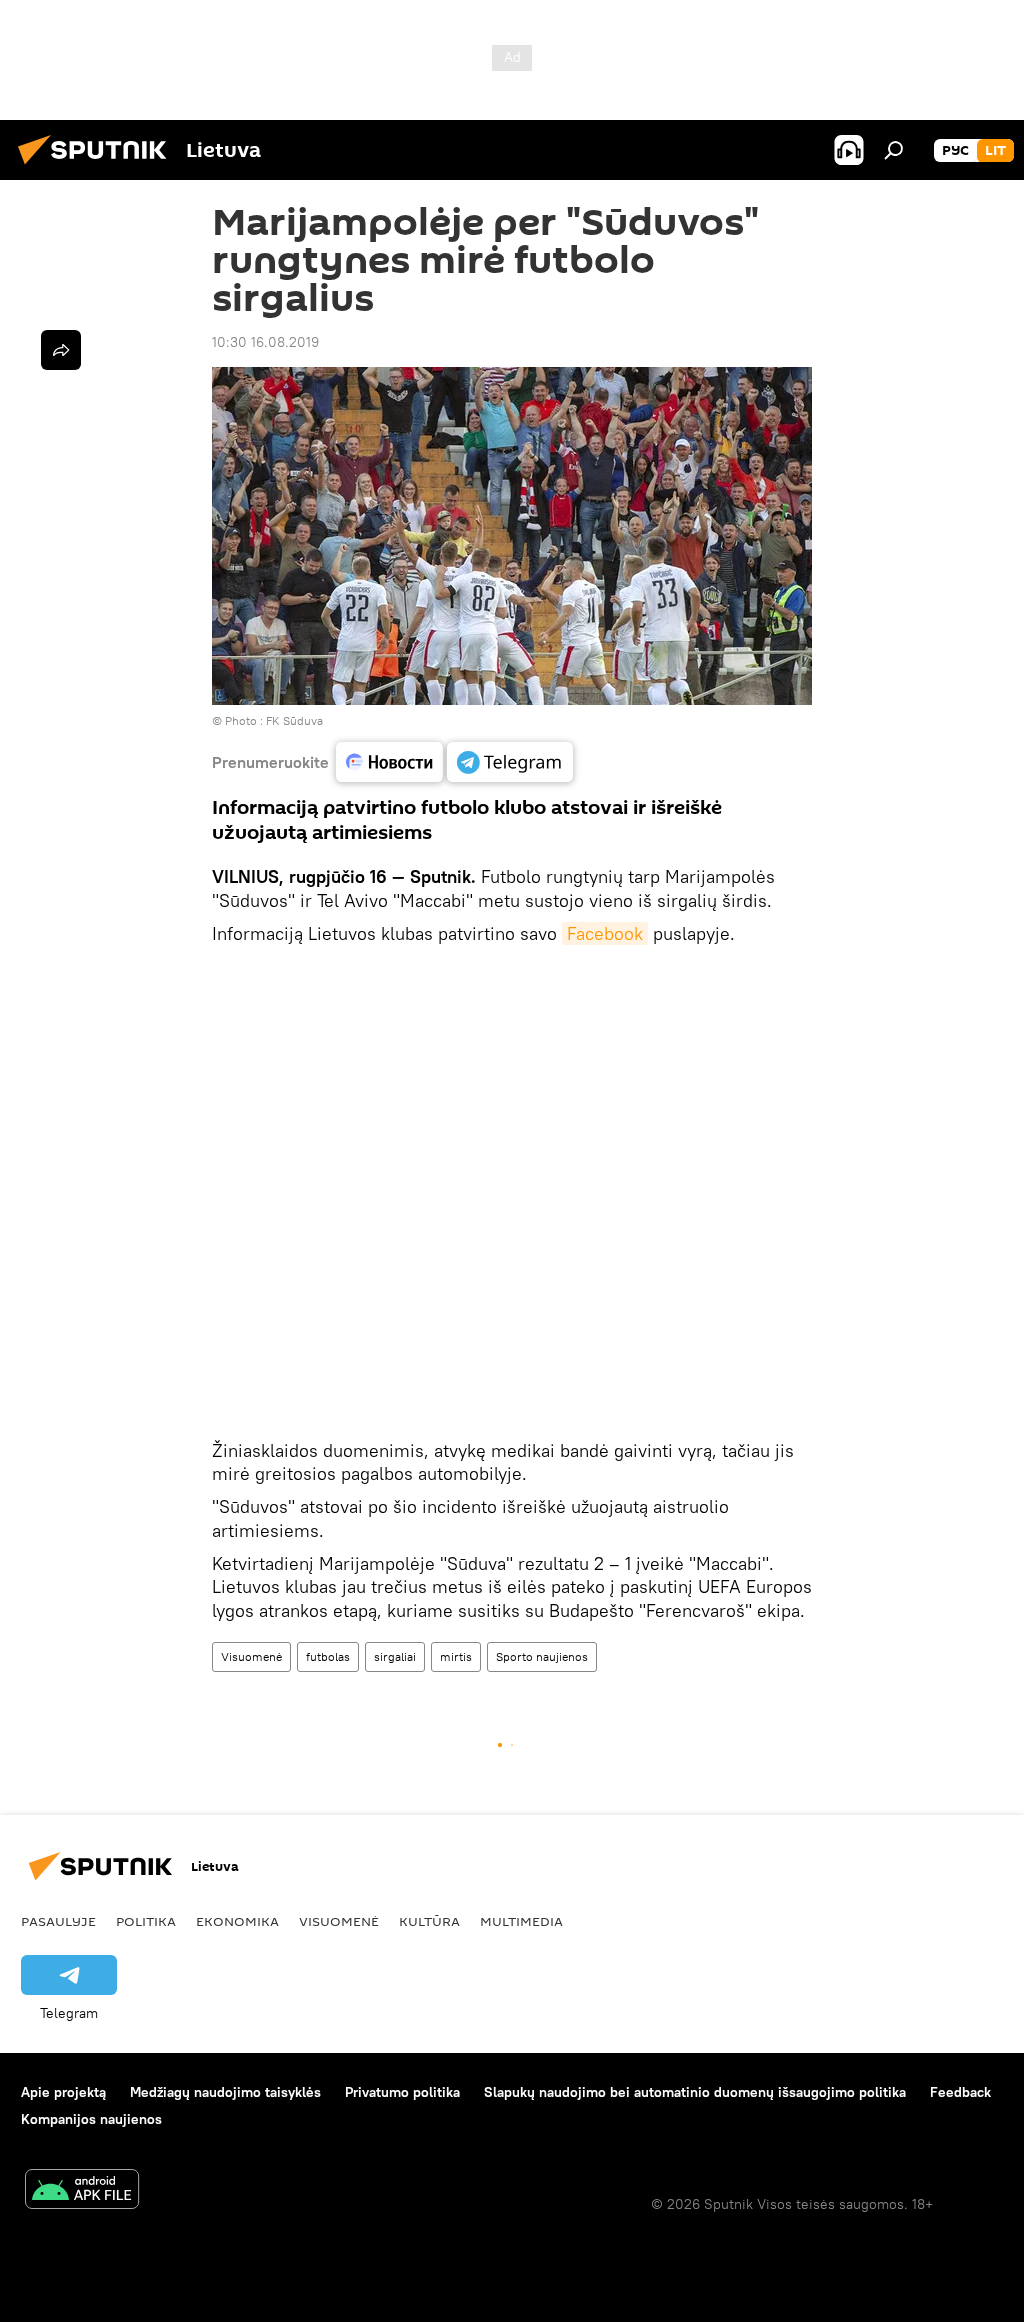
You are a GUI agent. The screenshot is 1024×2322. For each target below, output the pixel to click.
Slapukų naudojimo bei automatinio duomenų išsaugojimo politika (695, 2092)
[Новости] (389, 762)
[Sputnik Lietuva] (98, 167)
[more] (61, 350)
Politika (146, 1921)
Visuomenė (251, 1656)
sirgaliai (395, 1656)
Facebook (605, 933)
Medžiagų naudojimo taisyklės (225, 2092)
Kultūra (429, 1921)
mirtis (456, 1656)
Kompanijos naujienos (91, 2119)
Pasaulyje (58, 1921)
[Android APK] (82, 2191)
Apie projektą (63, 2092)
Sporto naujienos (542, 1656)
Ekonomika (237, 1921)
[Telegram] (510, 762)
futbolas (328, 1656)
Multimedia (521, 1921)
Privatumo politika (402, 2092)
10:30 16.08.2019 (265, 342)
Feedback (960, 2092)
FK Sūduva (294, 720)
